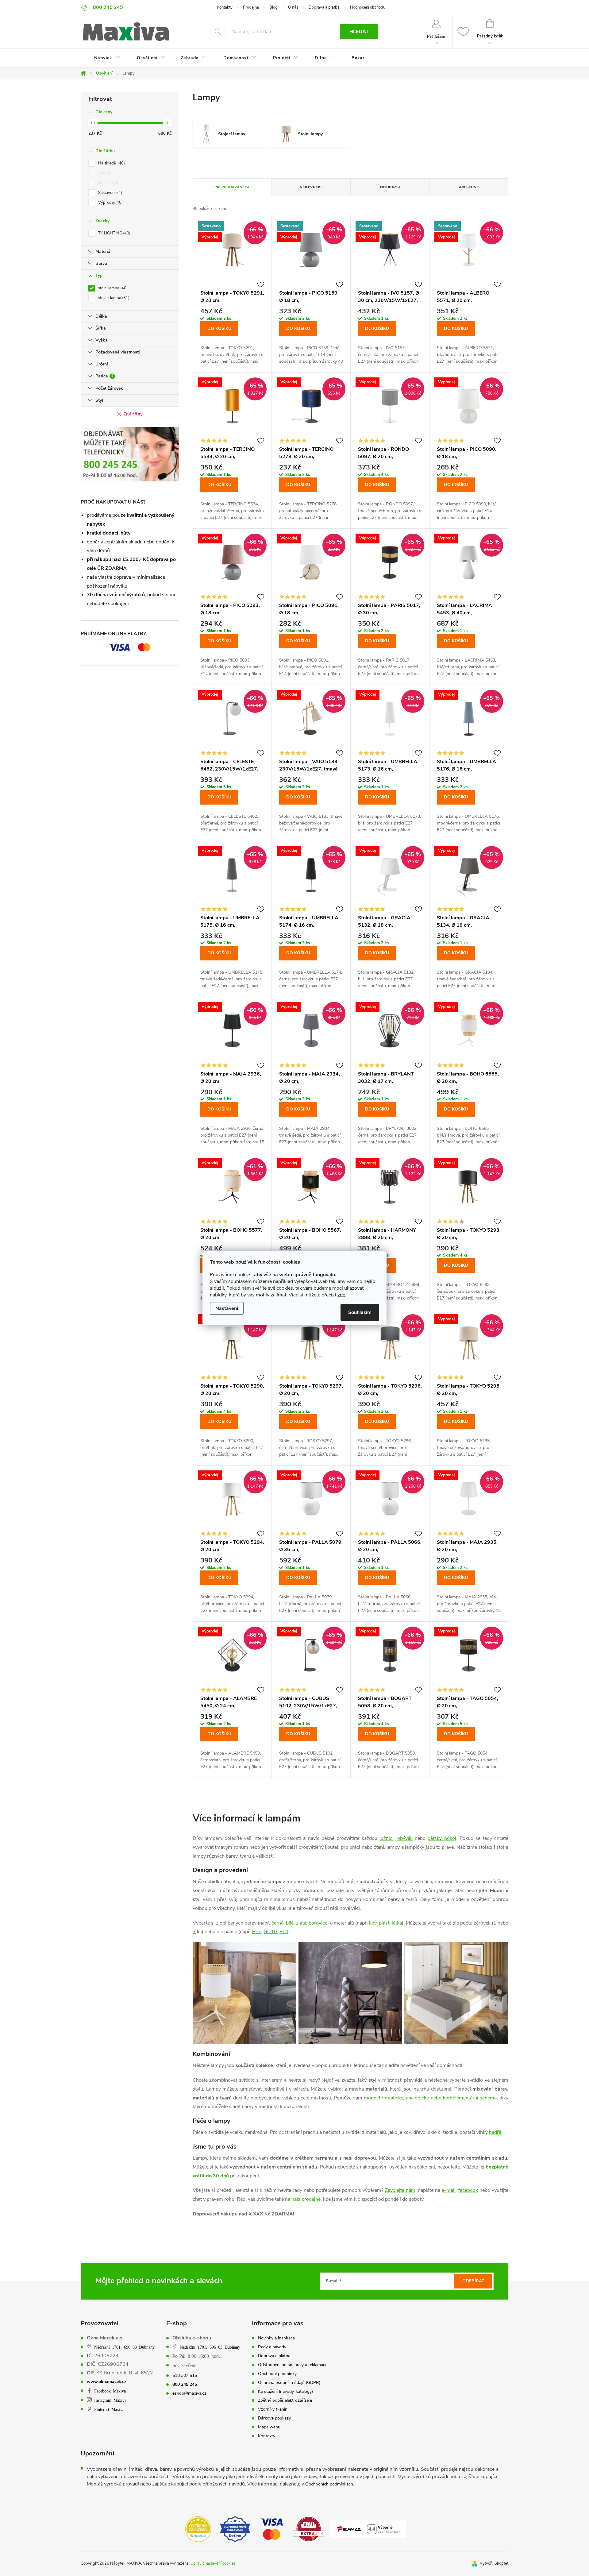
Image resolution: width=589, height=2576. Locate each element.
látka (397, 1923)
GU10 (270, 1932)
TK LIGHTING (114, 233)
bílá (290, 1923)
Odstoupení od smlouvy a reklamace (293, 2365)
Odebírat (473, 2281)
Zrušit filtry (133, 414)
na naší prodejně (303, 2199)
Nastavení (227, 1308)
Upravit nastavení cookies (213, 2563)
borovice (318, 1923)
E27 (257, 1932)
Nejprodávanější (232, 187)
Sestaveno (110, 193)
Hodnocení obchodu (368, 7)
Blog (273, 7)
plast (384, 1923)
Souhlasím (360, 1312)
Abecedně (469, 187)
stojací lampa (113, 298)
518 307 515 (185, 2376)
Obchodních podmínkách (329, 2484)
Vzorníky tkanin (273, 2409)
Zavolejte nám (400, 2190)
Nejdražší (390, 187)
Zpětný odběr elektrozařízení (285, 2400)
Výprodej (110, 203)
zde (341, 1295)
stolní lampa (112, 288)
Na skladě (111, 163)
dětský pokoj (442, 1838)
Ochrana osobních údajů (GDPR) (289, 2383)
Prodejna (251, 7)
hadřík (496, 2132)
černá (277, 1923)
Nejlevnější (311, 187)
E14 (284, 1932)
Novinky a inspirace (276, 2338)
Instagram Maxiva (110, 2400)
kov (373, 1923)
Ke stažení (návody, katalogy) (285, 2392)
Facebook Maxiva (110, 2391)
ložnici (387, 1838)
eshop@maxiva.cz (189, 2393)
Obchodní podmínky (277, 2374)
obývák (405, 1838)
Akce (105, 173)
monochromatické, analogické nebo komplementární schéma (430, 2098)
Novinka (108, 183)
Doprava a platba (324, 7)
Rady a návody (272, 2347)
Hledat (359, 32)
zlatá (301, 1923)
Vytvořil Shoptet (494, 2563)
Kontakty (225, 7)
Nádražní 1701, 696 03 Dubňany (124, 2347)
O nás (293, 7)
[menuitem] (103, 58)
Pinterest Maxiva (109, 2409)
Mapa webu (269, 2427)
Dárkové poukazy (274, 2418)
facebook (468, 2190)
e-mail (449, 2190)
